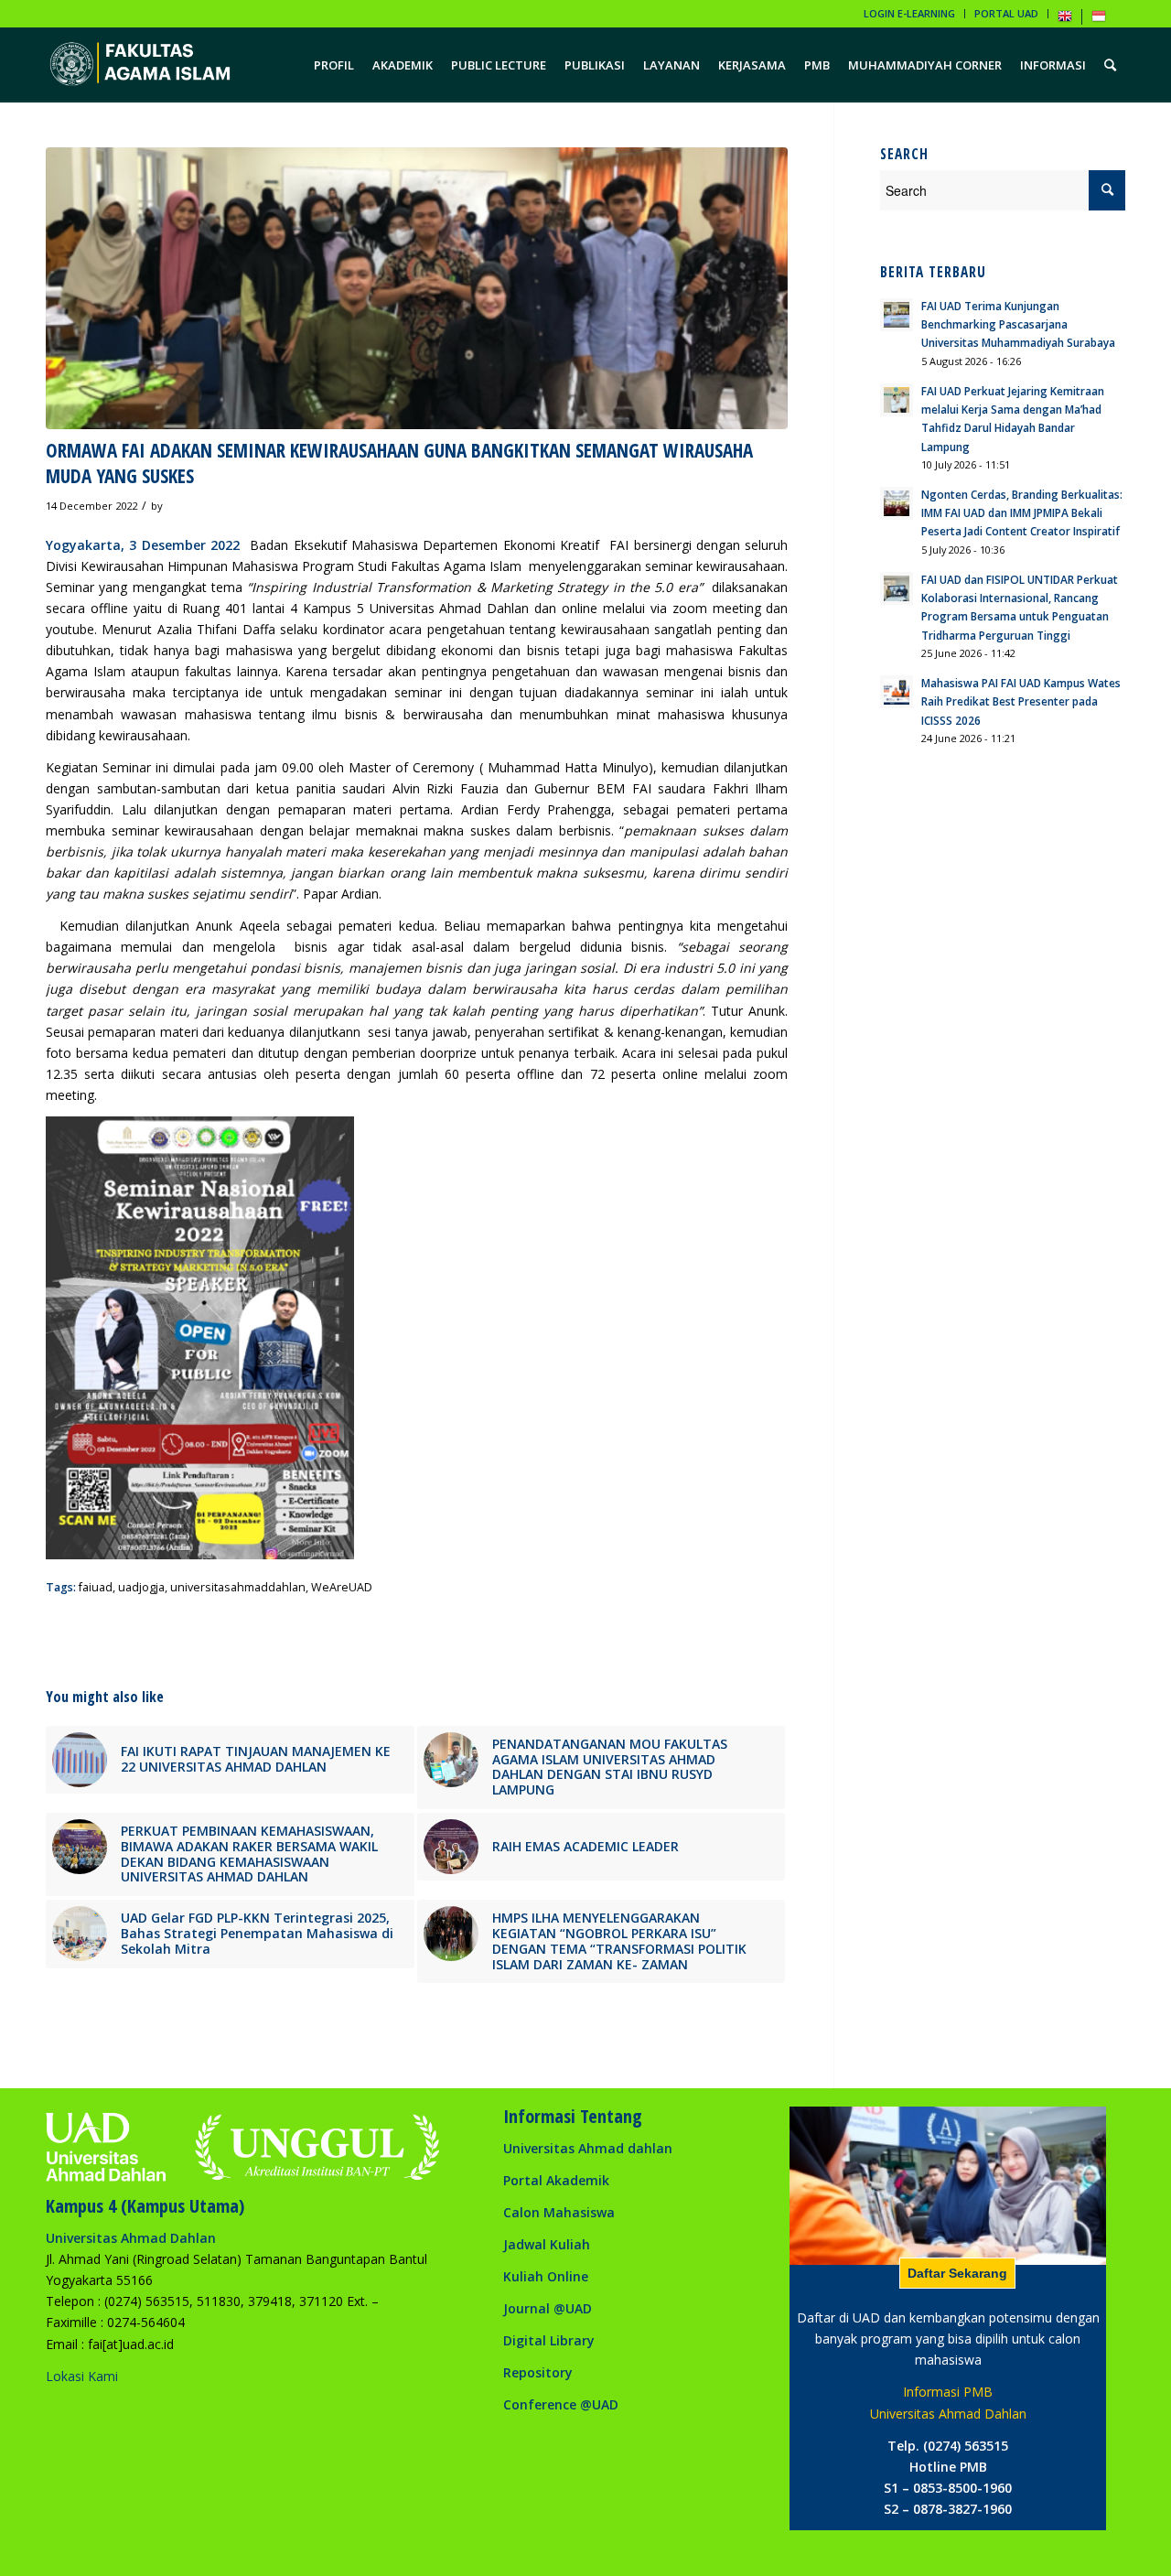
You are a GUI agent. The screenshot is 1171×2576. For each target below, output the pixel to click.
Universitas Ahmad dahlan (588, 2148)
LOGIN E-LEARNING (909, 13)
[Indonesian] (1099, 20)
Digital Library (549, 2340)
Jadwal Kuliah (547, 2244)
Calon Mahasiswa (559, 2212)
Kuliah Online (546, 2276)
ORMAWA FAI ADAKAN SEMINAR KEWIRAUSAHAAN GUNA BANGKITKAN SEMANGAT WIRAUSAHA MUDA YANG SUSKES (399, 463)
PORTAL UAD (1006, 13)
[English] (1065, 20)
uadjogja (141, 1587)
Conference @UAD (561, 2404)
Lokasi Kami (82, 2376)
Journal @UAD (548, 2308)
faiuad (96, 1587)
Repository (538, 2372)
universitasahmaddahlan (238, 1587)
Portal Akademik (556, 2180)
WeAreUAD (342, 1587)
